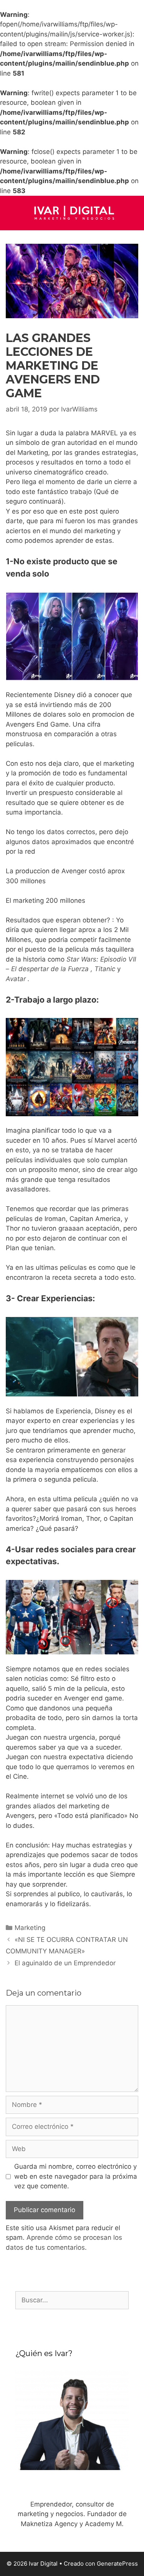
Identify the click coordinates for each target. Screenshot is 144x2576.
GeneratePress (117, 2564)
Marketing (30, 1928)
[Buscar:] (72, 2300)
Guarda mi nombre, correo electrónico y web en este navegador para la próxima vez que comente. (76, 2176)
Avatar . (18, 979)
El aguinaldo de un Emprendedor (65, 1963)
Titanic (106, 969)
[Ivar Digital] (72, 212)
